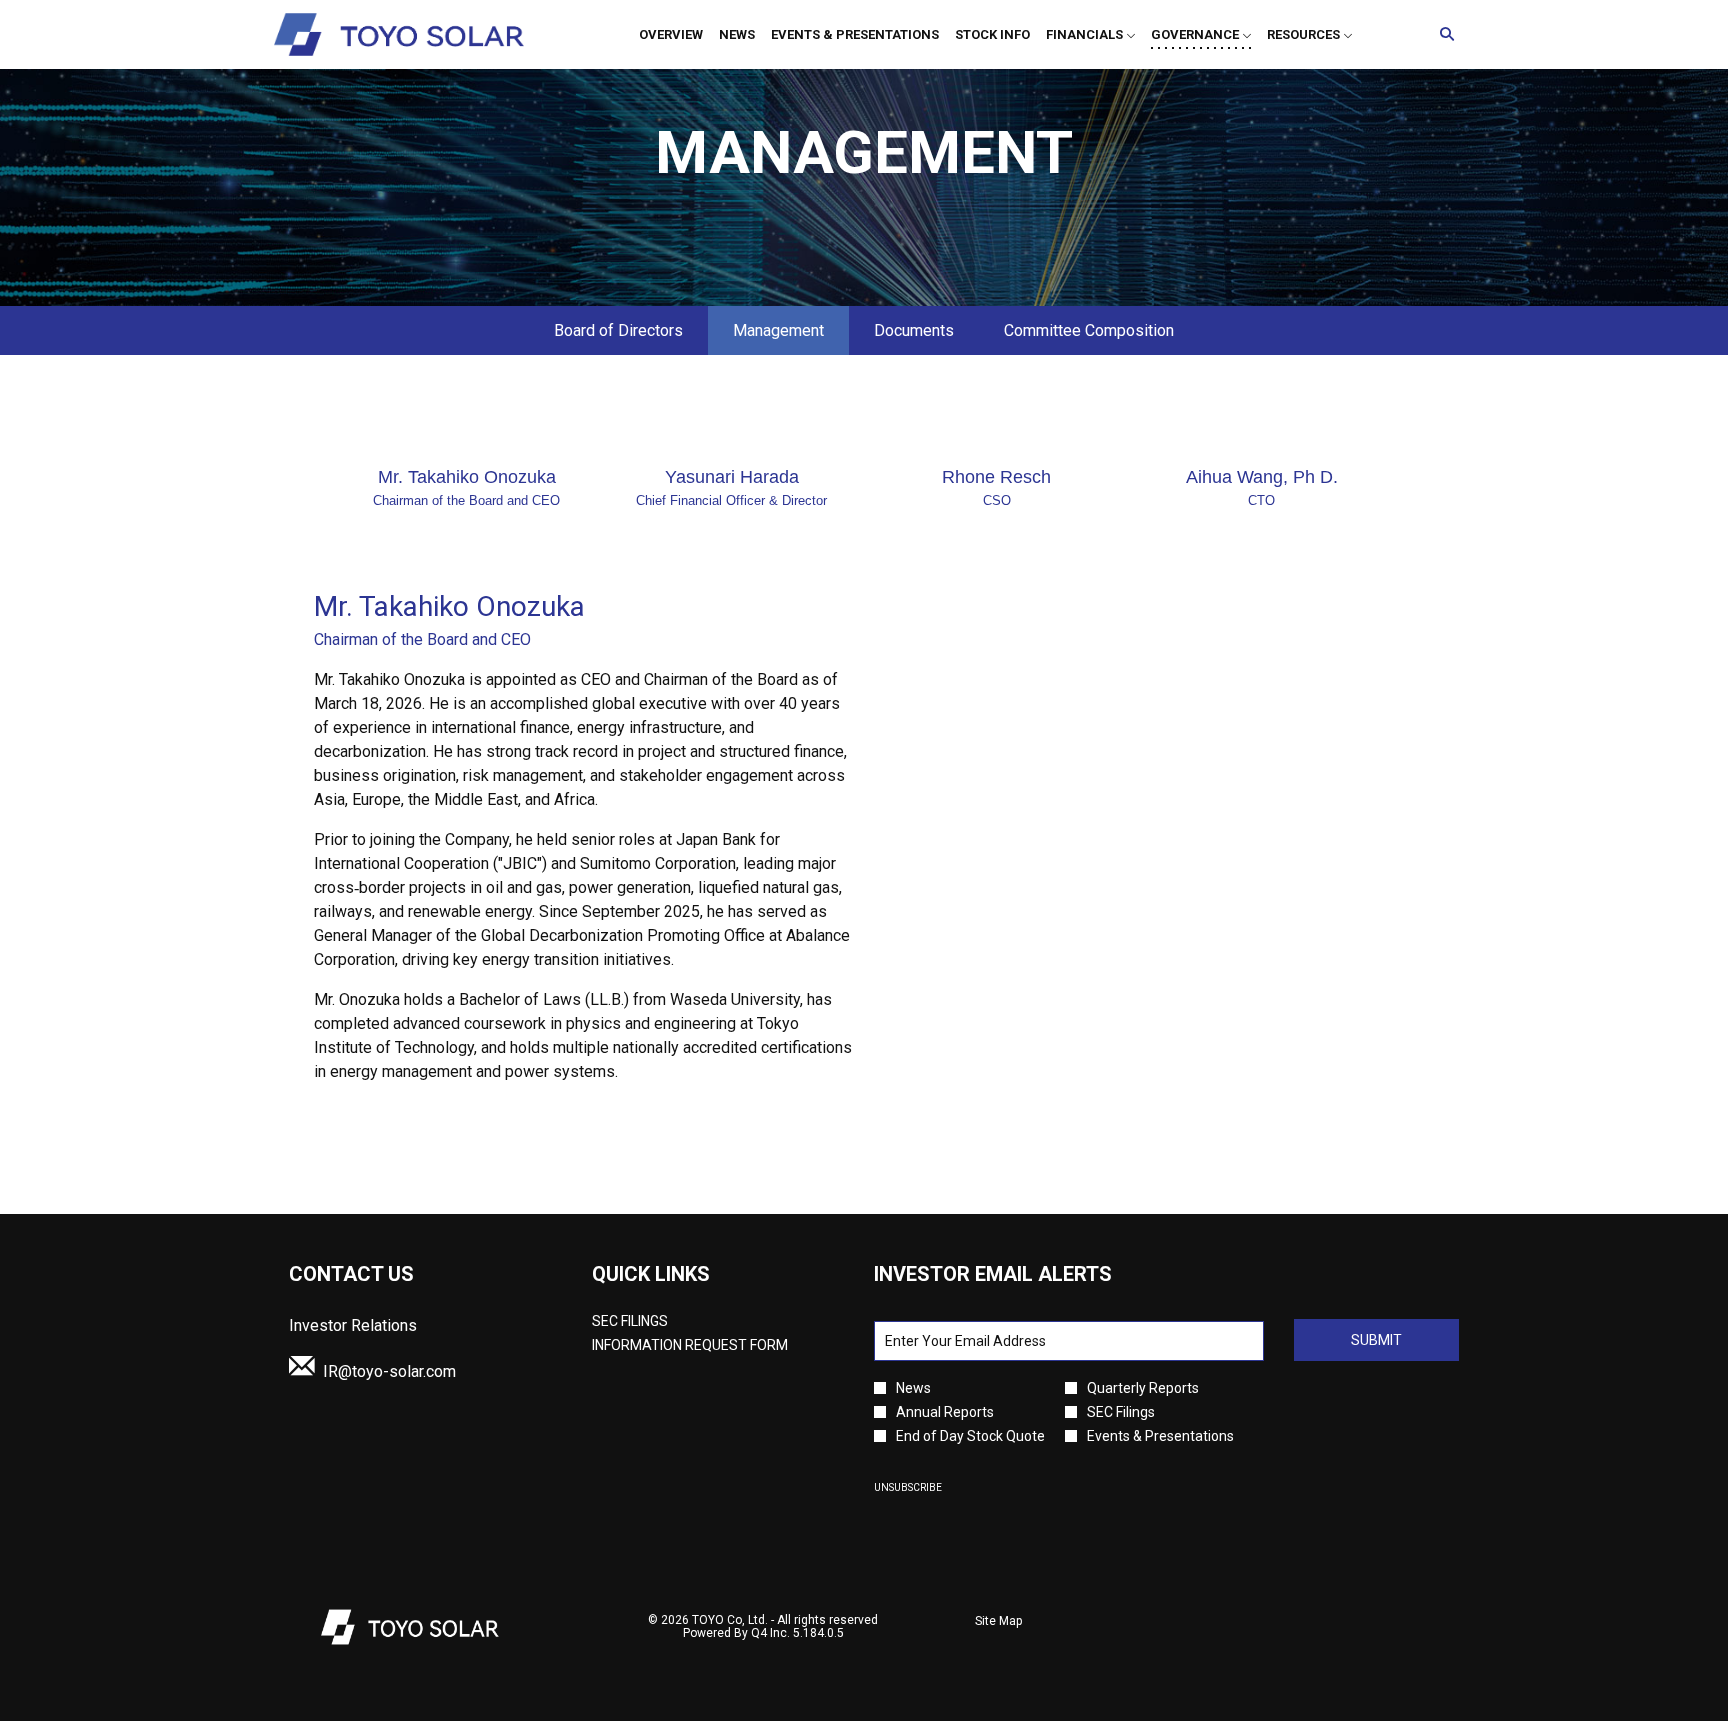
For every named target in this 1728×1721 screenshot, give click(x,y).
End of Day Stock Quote (970, 1436)
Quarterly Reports (1143, 1388)
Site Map (998, 1622)
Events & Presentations (1160, 1436)
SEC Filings (657, 1321)
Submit (1376, 1340)
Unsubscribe (908, 1487)
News (913, 1388)
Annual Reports (945, 1412)
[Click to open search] (1442, 34)
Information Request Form (713, 1345)
